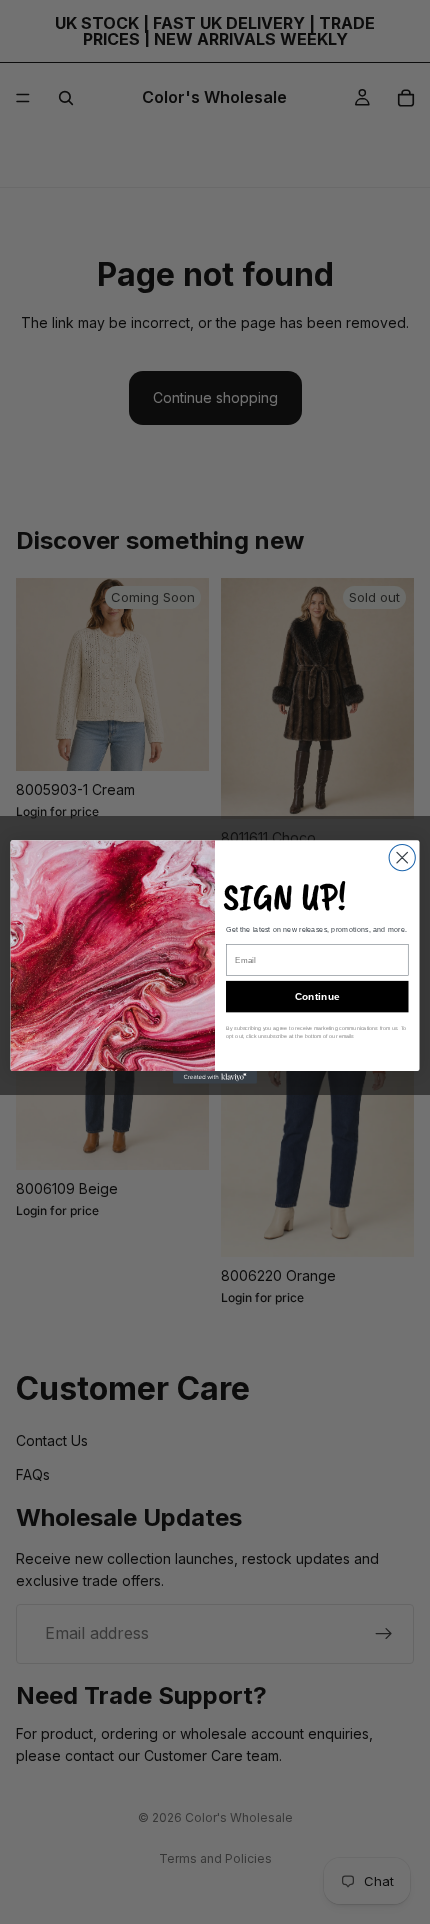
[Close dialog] (402, 858)
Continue (317, 997)
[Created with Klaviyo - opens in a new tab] (215, 1077)
